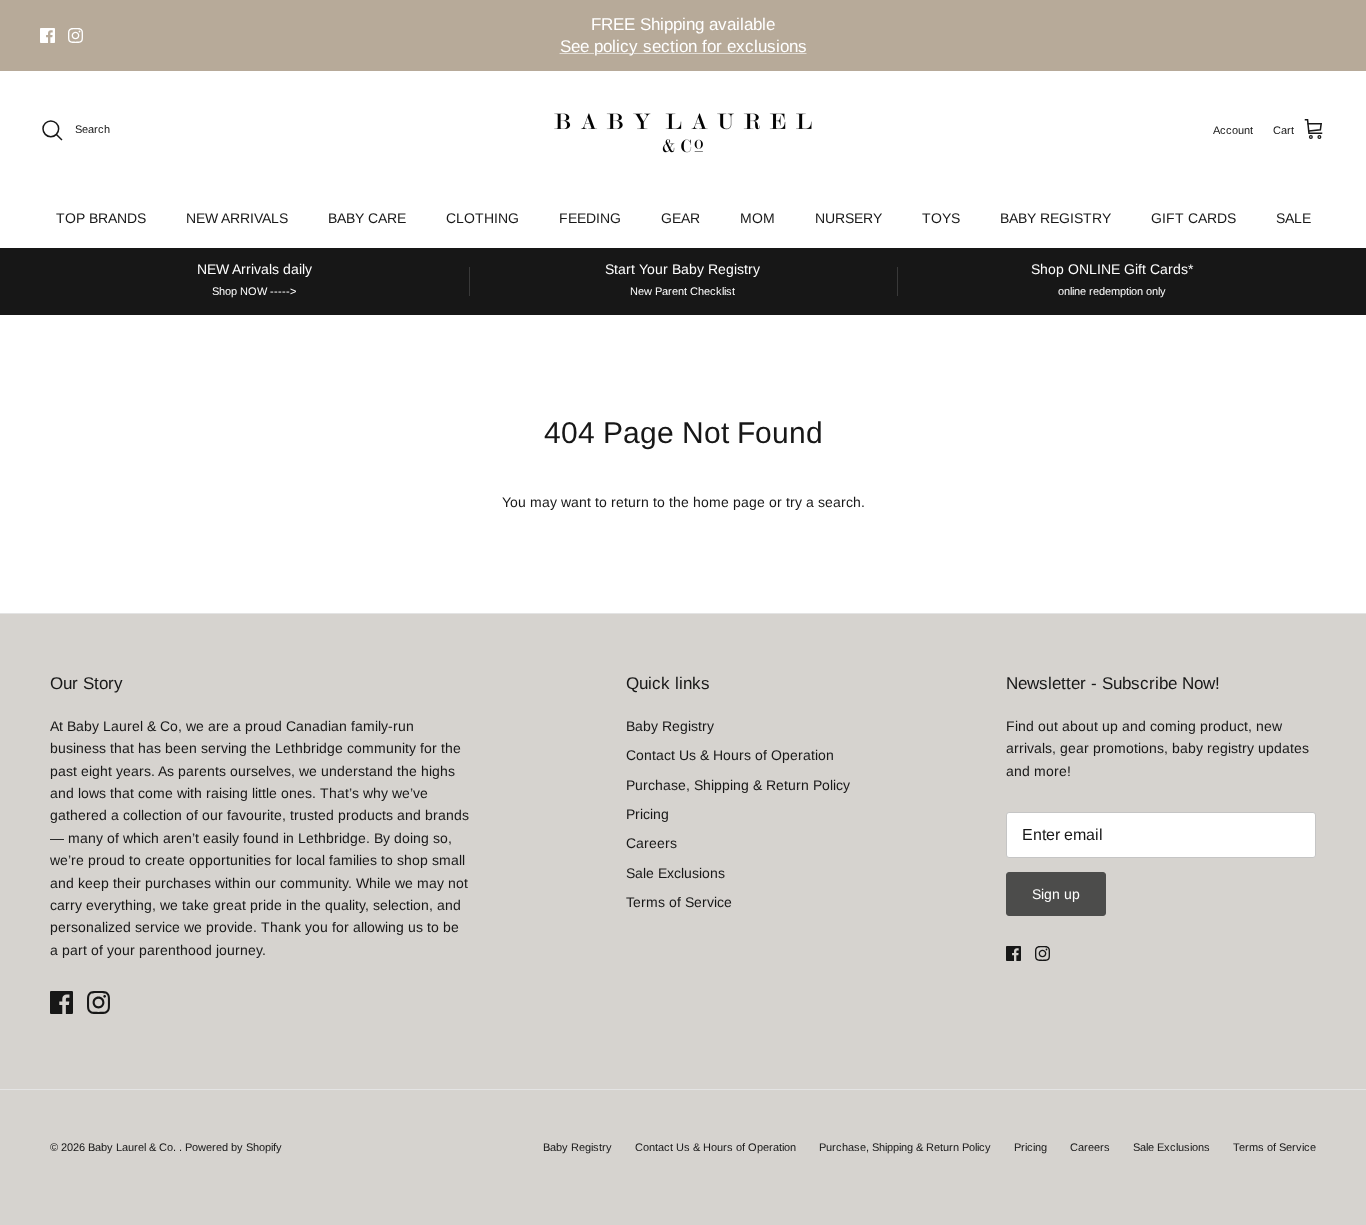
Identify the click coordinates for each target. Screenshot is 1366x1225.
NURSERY (848, 218)
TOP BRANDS (101, 218)
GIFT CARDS (1193, 218)
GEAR (680, 218)
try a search (823, 502)
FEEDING (590, 218)
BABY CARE (367, 218)
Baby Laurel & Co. (133, 1147)
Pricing (647, 814)
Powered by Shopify (233, 1147)
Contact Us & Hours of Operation (730, 755)
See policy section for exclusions (683, 46)
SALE (1293, 218)
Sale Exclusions (675, 873)
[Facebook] (47, 35)
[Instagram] (75, 35)
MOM (757, 218)
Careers (651, 843)
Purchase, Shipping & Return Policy (738, 785)
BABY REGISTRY (1055, 218)
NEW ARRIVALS (237, 218)
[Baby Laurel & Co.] (683, 130)
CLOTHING (482, 218)
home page (729, 502)
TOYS (941, 218)
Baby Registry (670, 726)
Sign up (1056, 894)
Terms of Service (679, 902)
